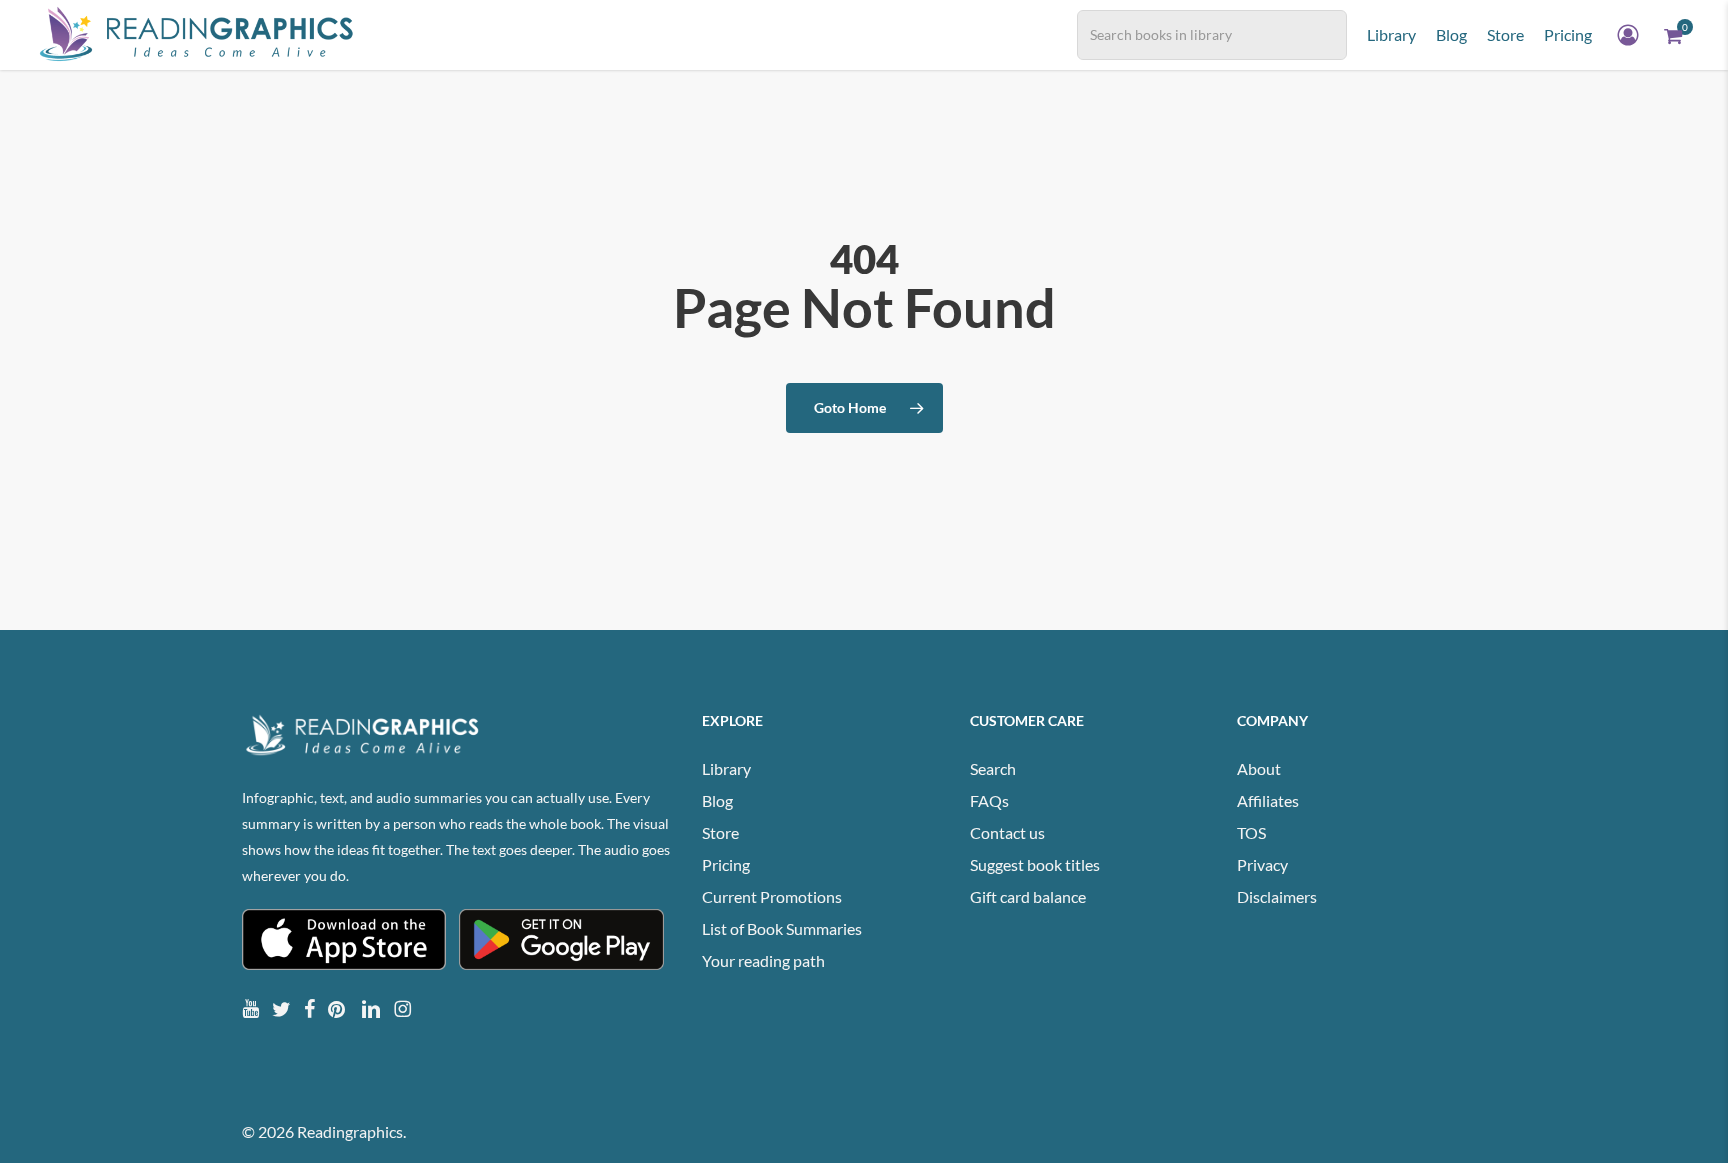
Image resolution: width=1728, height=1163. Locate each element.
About (1259, 768)
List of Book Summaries (782, 928)
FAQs (989, 800)
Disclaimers (1277, 896)
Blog (717, 800)
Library (726, 768)
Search (993, 768)
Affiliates (1268, 800)
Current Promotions (772, 896)
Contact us (1007, 832)
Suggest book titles (1035, 864)
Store (720, 832)
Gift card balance (1028, 896)
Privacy (1262, 864)
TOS (1251, 832)
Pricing (726, 864)
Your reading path (763, 960)
